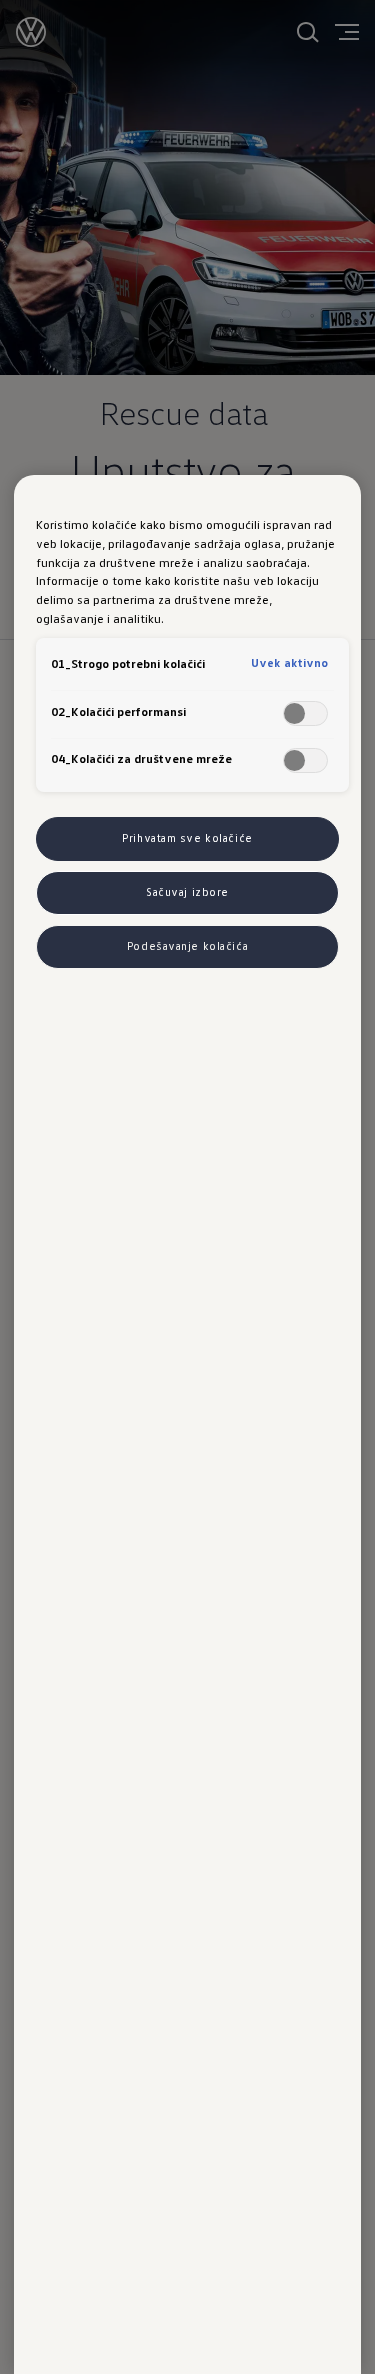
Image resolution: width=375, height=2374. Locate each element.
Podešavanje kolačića (187, 946)
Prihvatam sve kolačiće (187, 838)
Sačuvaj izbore (187, 892)
